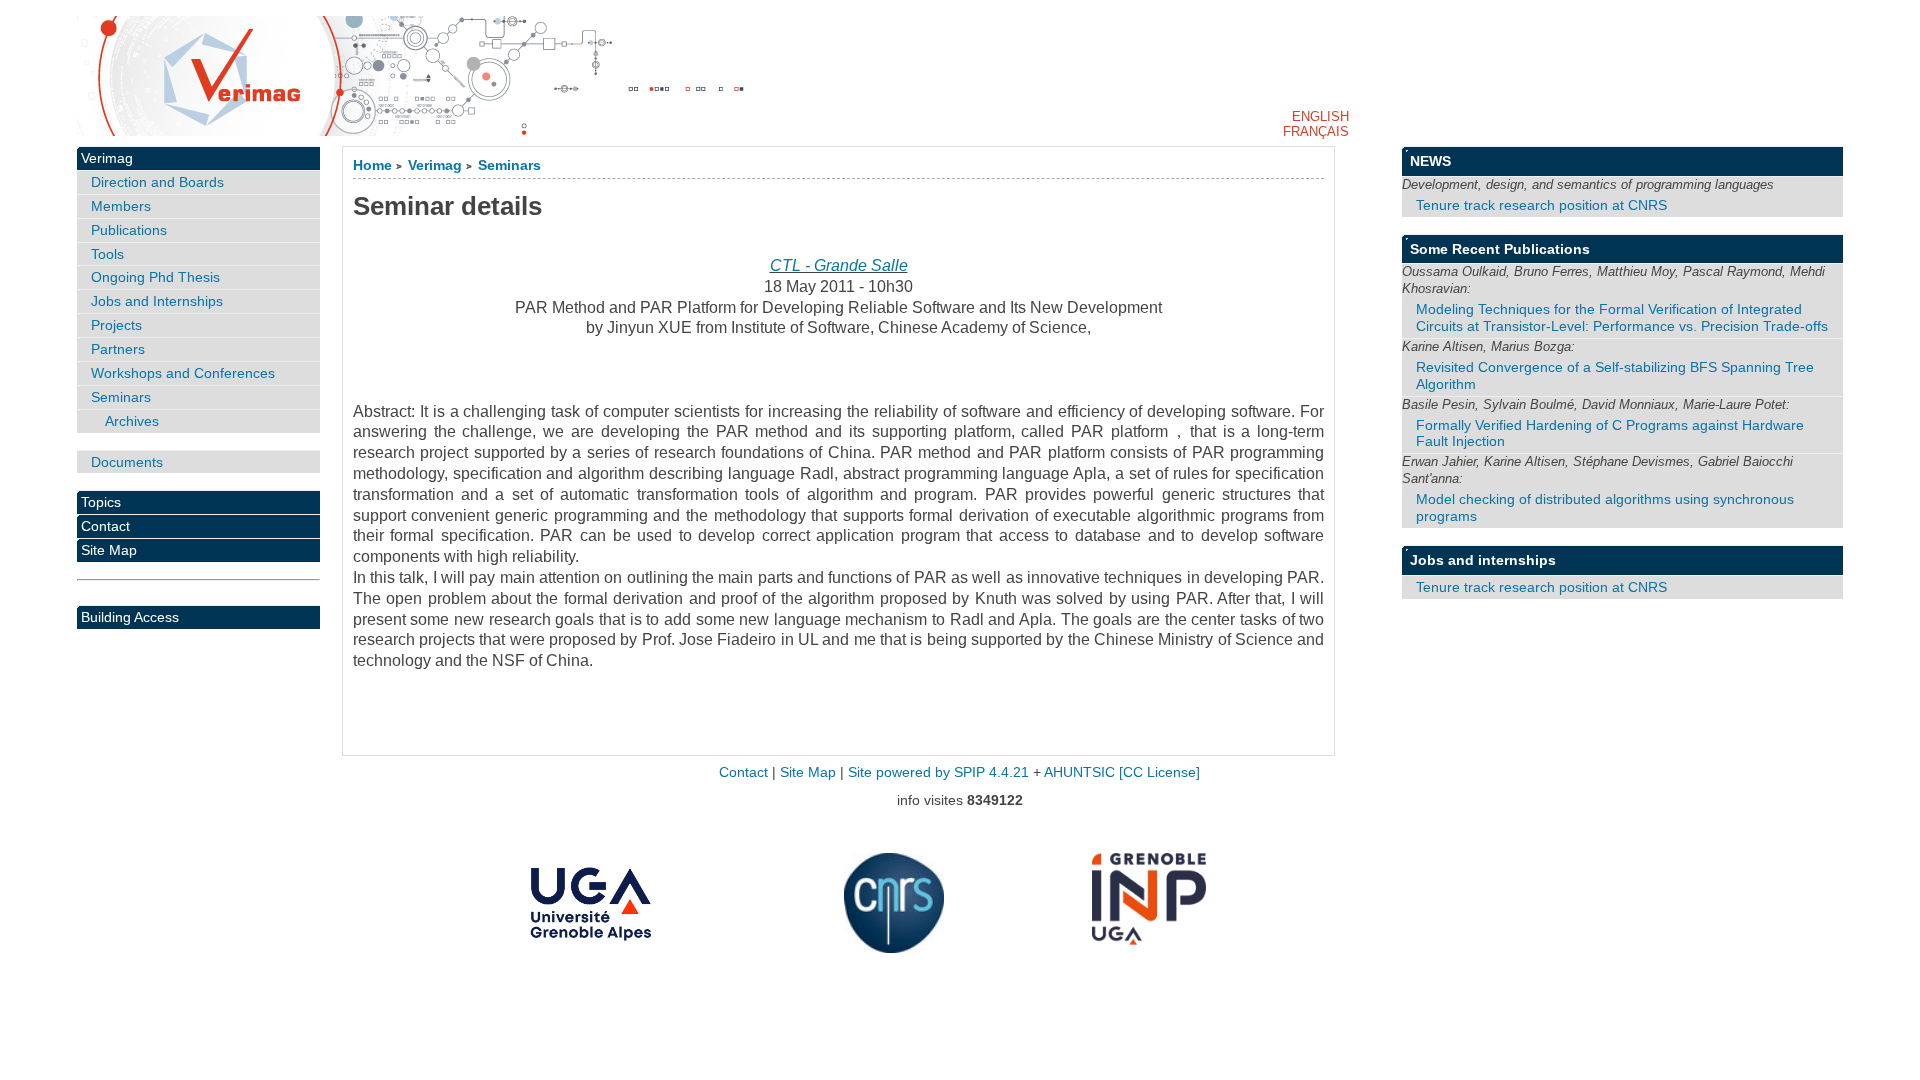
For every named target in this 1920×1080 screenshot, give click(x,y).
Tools (107, 254)
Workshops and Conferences (183, 373)
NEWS (1430, 161)
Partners (118, 349)
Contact (105, 526)
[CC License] (1159, 772)
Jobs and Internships (157, 301)
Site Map (109, 550)
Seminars (509, 165)
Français (1316, 131)
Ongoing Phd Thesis (155, 277)
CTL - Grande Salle (839, 265)
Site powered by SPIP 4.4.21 (938, 772)
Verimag (435, 165)
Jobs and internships (1483, 560)
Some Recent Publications (1500, 249)
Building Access (130, 617)
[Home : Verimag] (960, 76)
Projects (116, 325)
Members (121, 206)
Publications (129, 230)
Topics (101, 502)
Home (372, 165)
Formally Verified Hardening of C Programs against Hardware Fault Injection (1610, 433)
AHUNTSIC (1079, 772)
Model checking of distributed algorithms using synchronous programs (1605, 507)
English (1320, 116)
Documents (127, 462)
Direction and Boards (157, 182)
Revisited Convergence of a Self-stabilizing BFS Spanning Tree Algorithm (1615, 375)
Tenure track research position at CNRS (1541, 205)
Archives (132, 421)
